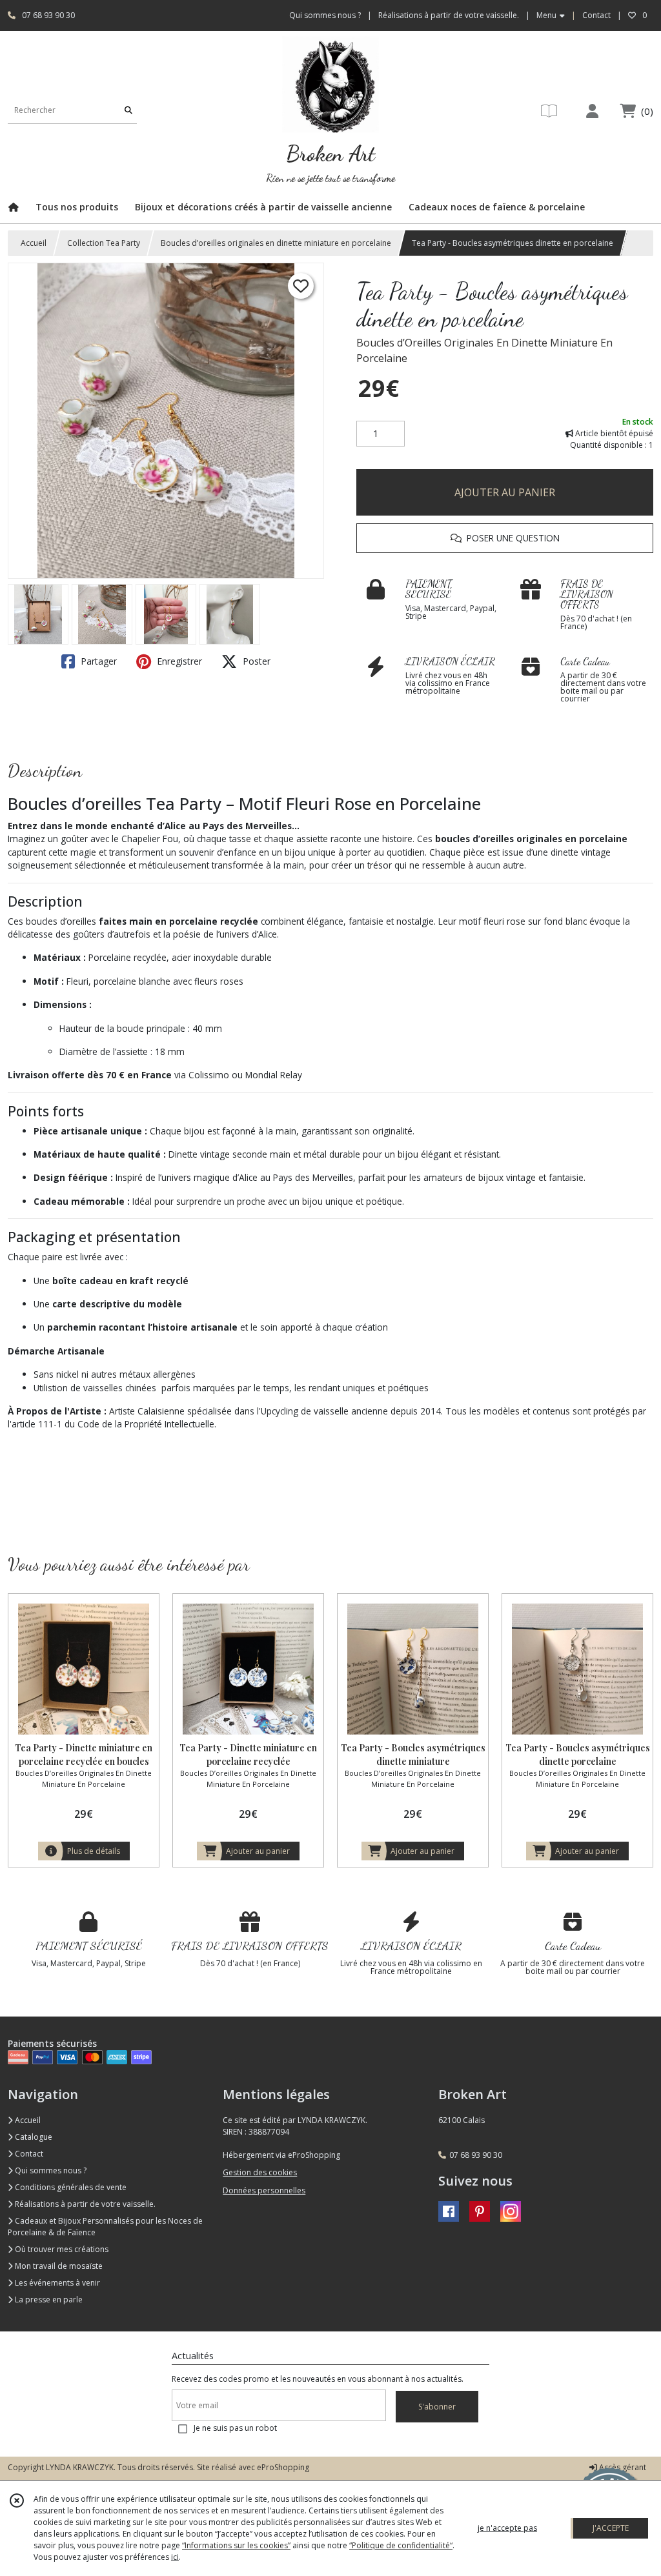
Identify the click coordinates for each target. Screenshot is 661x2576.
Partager (97, 661)
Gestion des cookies (260, 2172)
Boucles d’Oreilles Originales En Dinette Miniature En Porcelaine (484, 350)
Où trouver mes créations (61, 2249)
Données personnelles (264, 2190)
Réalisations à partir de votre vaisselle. (84, 2204)
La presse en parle (48, 2299)
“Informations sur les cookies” (236, 2545)
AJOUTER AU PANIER (505, 492)
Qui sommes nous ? (50, 2170)
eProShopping (283, 2467)
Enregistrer (178, 661)
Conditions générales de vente (70, 2187)
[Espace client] (592, 111)
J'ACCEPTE (611, 2528)
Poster (255, 661)
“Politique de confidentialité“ (401, 2545)
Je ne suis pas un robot (235, 2428)
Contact (596, 15)
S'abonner (437, 2407)
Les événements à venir (56, 2283)
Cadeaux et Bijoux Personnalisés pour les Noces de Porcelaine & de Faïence (105, 2227)
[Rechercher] (128, 111)
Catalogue (33, 2137)
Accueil (34, 243)
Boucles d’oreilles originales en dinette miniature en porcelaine (276, 243)
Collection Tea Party (104, 243)
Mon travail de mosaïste (58, 2266)
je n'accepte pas (507, 2528)
